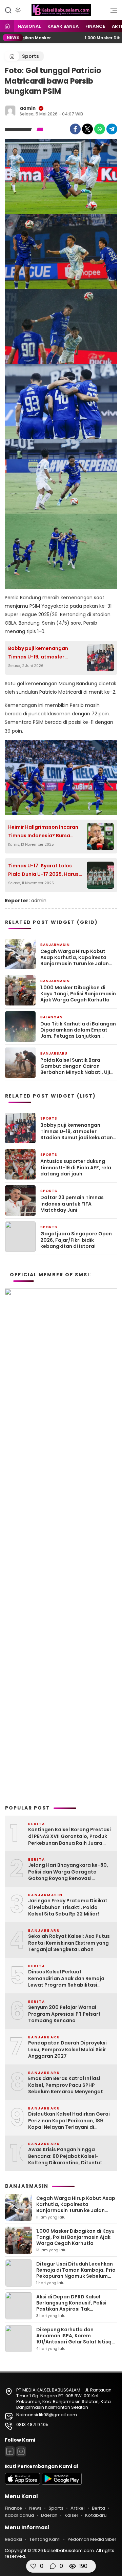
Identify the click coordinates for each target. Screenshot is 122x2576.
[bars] (111, 12)
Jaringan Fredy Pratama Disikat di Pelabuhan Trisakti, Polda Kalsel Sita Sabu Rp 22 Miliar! (68, 1907)
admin (28, 108)
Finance (95, 26)
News (35, 2508)
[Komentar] (53, 2566)
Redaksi (13, 2539)
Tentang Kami (45, 2539)
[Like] (33, 2566)
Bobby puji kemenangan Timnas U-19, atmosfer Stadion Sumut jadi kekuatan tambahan (44, 653)
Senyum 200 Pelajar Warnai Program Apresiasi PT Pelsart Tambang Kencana (64, 2014)
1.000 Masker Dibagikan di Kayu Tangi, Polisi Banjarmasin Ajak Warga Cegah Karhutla (78, 994)
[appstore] (22, 2483)
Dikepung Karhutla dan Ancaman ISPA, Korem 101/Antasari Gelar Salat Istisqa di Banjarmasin (76, 2339)
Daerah (49, 2515)
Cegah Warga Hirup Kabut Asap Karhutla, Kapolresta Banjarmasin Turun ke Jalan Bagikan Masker (75, 958)
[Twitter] (87, 129)
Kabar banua (63, 26)
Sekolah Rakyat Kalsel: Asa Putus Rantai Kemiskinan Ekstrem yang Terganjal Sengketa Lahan (69, 1943)
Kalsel (71, 2515)
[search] (8, 10)
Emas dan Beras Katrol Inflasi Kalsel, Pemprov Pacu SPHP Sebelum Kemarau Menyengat (66, 2085)
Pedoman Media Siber (92, 2539)
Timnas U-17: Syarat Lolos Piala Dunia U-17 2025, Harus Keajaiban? (43, 870)
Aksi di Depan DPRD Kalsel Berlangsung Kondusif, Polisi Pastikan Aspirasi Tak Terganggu (71, 2306)
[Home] (7, 27)
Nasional (29, 26)
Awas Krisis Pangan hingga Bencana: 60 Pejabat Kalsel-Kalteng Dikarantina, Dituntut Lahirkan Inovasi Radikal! (65, 2156)
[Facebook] (75, 129)
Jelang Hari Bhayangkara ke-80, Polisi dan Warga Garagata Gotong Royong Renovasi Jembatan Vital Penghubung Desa (68, 1872)
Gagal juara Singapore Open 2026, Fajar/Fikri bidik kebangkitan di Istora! (76, 1240)
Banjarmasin (55, 945)
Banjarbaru (54, 1053)
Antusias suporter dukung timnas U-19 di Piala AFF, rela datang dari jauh (76, 1167)
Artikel (78, 2508)
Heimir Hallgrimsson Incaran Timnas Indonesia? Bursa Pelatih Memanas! (43, 832)
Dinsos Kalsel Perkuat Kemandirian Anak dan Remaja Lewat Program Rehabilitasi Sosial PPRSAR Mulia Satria (66, 1979)
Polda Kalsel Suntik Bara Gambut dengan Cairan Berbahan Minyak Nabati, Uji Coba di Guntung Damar (75, 1066)
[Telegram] (112, 129)
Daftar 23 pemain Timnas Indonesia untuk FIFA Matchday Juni (72, 1204)
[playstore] (62, 2483)
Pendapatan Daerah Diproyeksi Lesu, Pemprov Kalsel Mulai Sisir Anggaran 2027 (67, 2050)
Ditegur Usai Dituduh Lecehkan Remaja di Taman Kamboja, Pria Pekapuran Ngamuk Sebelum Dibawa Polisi (76, 2273)
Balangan (52, 1017)
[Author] (10, 111)
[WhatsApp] (100, 129)
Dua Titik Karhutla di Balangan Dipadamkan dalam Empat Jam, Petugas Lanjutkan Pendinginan (78, 1030)
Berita (98, 2508)
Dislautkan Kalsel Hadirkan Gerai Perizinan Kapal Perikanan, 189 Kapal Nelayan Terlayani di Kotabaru (69, 2121)
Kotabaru (96, 2515)
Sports (30, 56)
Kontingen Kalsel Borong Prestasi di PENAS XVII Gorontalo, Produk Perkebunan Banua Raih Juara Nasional (69, 1836)
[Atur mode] (17, 10)
